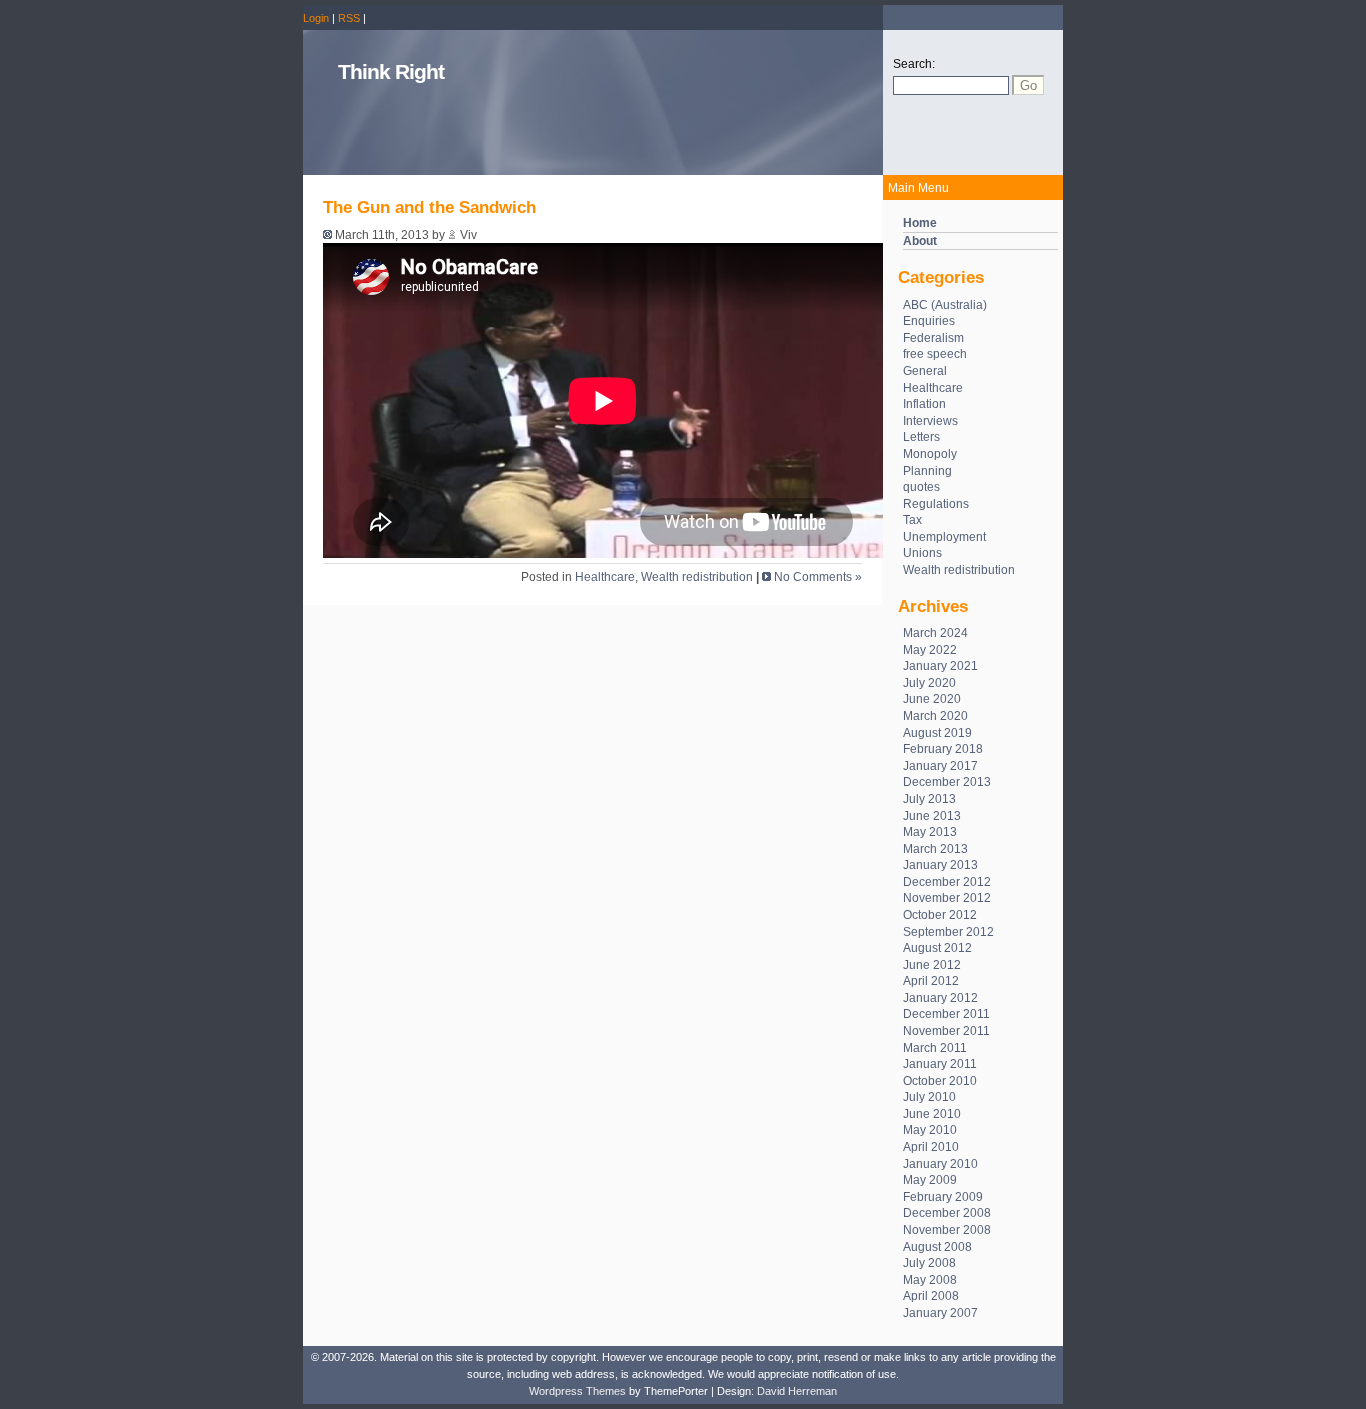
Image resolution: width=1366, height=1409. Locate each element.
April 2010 (931, 1147)
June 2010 (932, 1114)
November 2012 (947, 898)
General (925, 371)
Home (920, 223)
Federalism (933, 338)
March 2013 (935, 849)
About (920, 241)
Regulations (936, 504)
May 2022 (930, 650)
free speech (935, 354)
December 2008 (947, 1213)
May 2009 (930, 1180)
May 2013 (930, 832)
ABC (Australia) (945, 305)
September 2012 (948, 932)
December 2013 (947, 782)
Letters (921, 437)
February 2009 (943, 1197)
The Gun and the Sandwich (429, 207)
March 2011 (935, 1048)
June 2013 (932, 816)
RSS (349, 18)
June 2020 (932, 699)
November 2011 (946, 1031)
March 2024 (935, 633)
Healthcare (933, 388)
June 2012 (932, 965)
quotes (921, 487)
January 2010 (940, 1164)
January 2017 (940, 766)
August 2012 (937, 948)
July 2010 (929, 1097)
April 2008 (931, 1296)
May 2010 (930, 1130)
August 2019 (937, 733)
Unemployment (944, 537)
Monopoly (930, 454)
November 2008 (947, 1230)
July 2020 (929, 683)
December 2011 (946, 1014)
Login (316, 18)
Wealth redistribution (959, 570)
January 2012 (940, 998)
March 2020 (935, 716)
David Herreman (797, 1391)
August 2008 (937, 1247)
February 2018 (943, 749)
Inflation (924, 404)
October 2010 (940, 1081)
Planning (927, 471)
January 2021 (940, 666)
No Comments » (818, 577)
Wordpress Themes (577, 1391)
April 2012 (931, 981)
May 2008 (930, 1280)
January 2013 (940, 865)
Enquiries (929, 321)
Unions (922, 553)
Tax (912, 520)
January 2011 (940, 1064)
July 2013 (929, 799)
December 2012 (947, 882)
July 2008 (929, 1263)
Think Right (391, 72)
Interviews (930, 421)
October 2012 (940, 915)
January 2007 (940, 1313)
